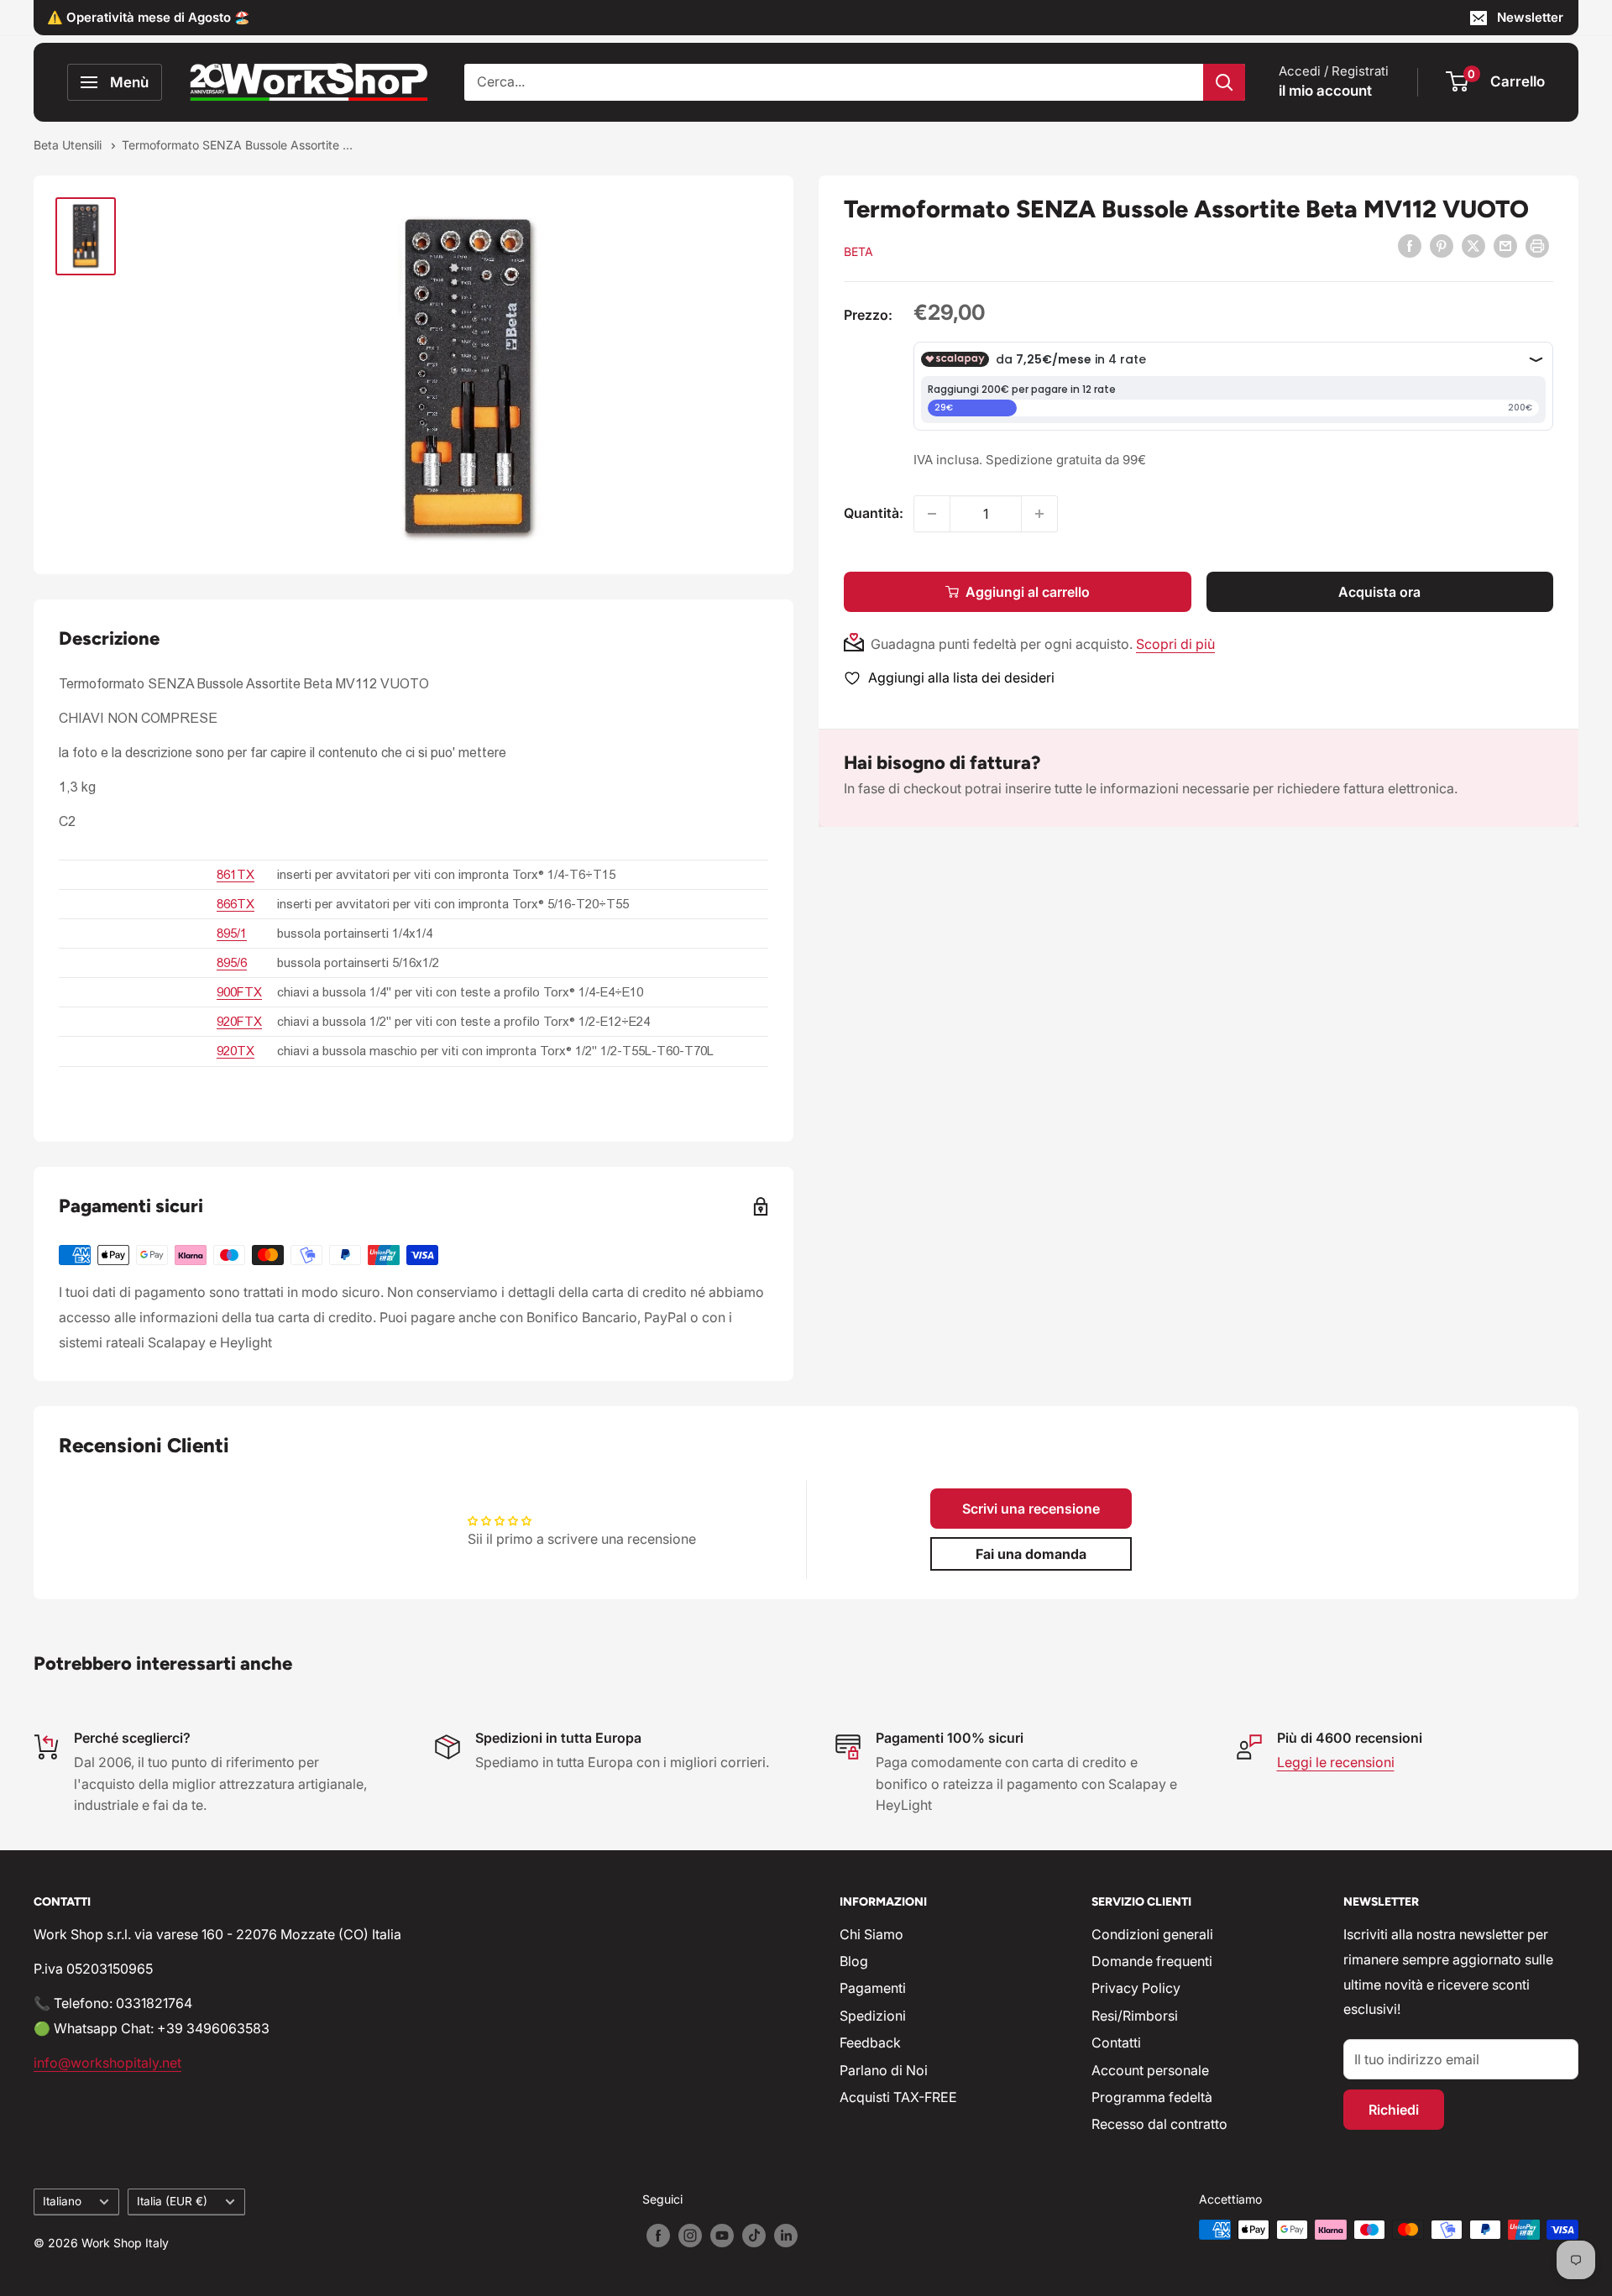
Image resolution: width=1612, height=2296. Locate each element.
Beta (858, 251)
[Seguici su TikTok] (754, 2236)
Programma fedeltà (1152, 2097)
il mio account (1325, 91)
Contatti (1116, 2042)
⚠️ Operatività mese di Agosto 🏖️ (149, 17)
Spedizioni (873, 2016)
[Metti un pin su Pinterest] (1442, 246)
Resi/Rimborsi (1135, 2016)
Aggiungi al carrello (1028, 592)
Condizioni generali (1152, 1934)
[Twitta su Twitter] (1473, 246)
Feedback (870, 2042)
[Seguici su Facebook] (658, 2236)
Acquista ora (1379, 592)
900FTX (239, 992)
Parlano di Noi (884, 2070)
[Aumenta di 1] (1039, 514)
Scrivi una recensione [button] (1031, 1509)
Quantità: (874, 513)
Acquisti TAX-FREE (898, 2097)
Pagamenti (873, 1988)
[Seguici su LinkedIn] (786, 2236)
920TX (236, 1051)
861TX (236, 874)
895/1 (232, 933)
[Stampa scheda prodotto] (1537, 246)
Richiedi (1394, 2110)
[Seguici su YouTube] (722, 2236)
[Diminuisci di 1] (932, 514)
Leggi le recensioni (1336, 1762)
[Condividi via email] (1505, 246)
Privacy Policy (1136, 1988)
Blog (854, 1961)
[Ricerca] (1224, 82)
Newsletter (1530, 17)
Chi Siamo (871, 1934)
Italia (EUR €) (172, 2201)
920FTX (239, 1021)
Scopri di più (1175, 644)
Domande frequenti (1152, 1961)
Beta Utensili (69, 145)
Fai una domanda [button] (1031, 1554)
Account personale (1150, 2070)
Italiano (62, 2201)
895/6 (232, 962)
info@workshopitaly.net (107, 2063)
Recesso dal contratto (1159, 2124)
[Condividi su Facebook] (1410, 246)
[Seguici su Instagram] (690, 2236)
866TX (236, 904)
